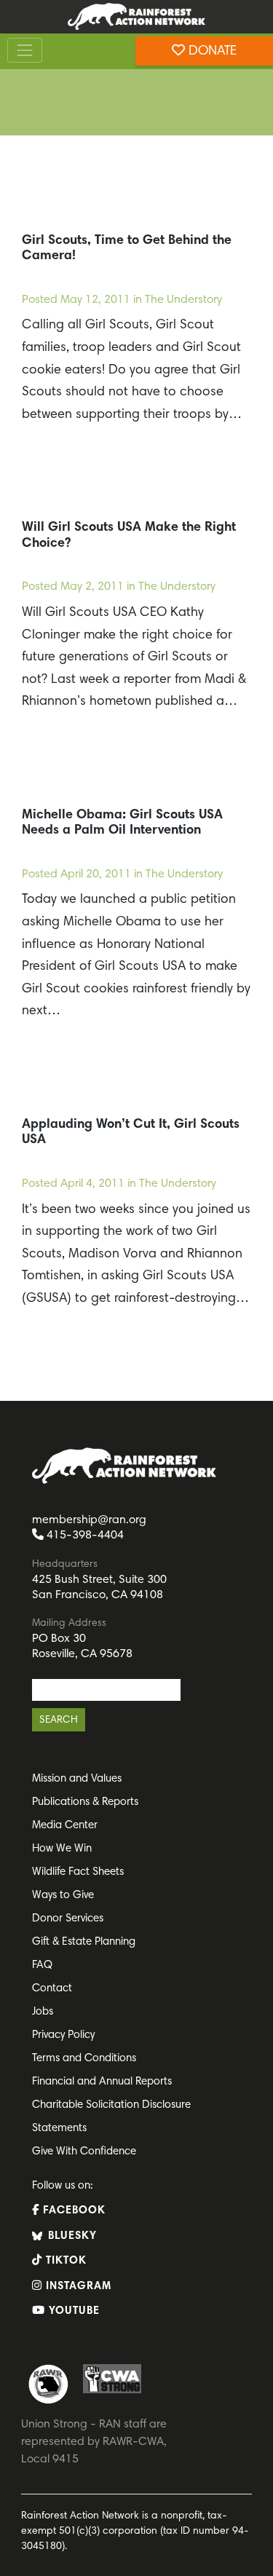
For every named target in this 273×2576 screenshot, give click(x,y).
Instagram (77, 2287)
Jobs (43, 2012)
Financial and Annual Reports (102, 2082)
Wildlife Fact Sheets (78, 1872)
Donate (211, 52)
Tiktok (64, 2261)
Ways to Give (63, 1896)
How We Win (62, 1849)
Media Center (65, 1826)
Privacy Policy (63, 2035)
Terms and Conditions (84, 2059)
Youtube (72, 2311)
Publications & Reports (85, 1802)
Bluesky (71, 2236)
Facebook (72, 2211)
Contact (52, 1989)
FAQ (42, 1965)
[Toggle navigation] (25, 51)
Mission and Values (77, 1779)
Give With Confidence (84, 2152)
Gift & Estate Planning (84, 1942)
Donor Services (68, 1919)
